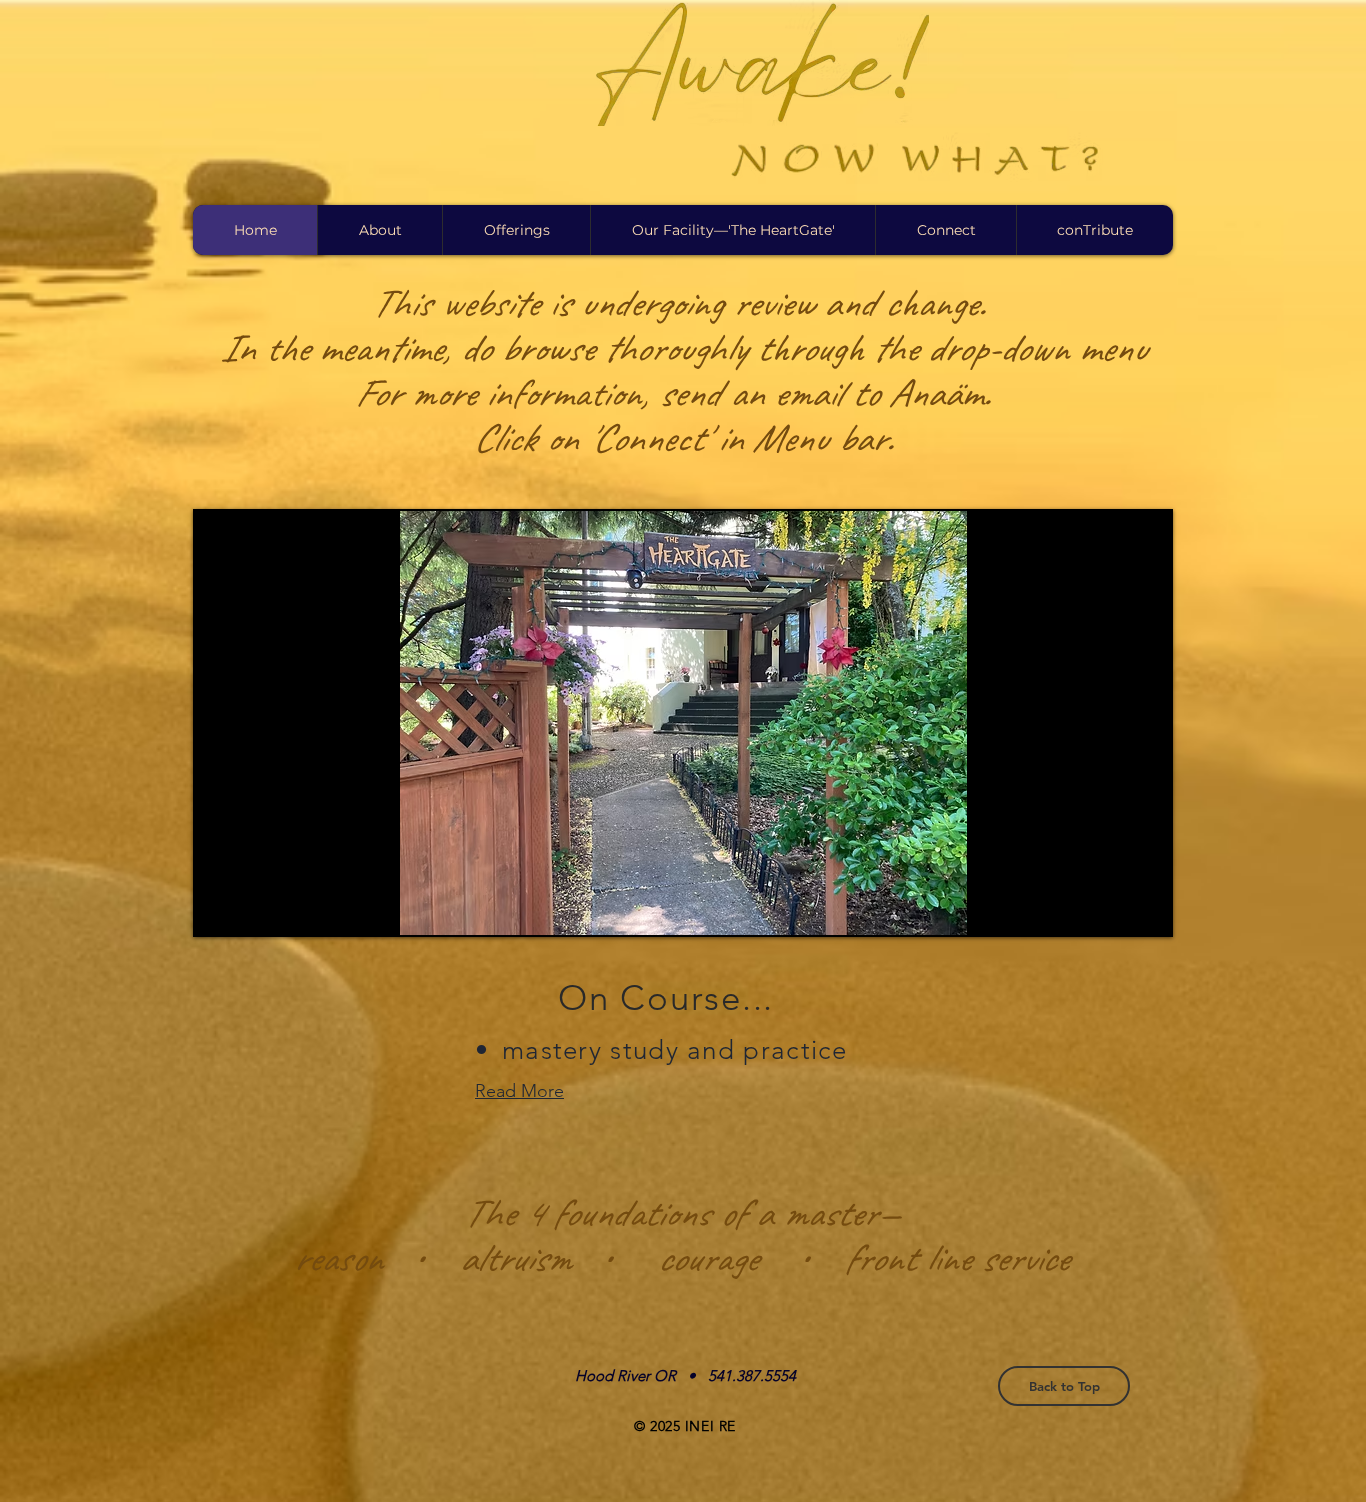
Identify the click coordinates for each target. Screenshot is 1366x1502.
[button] (379, 230)
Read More (519, 1091)
